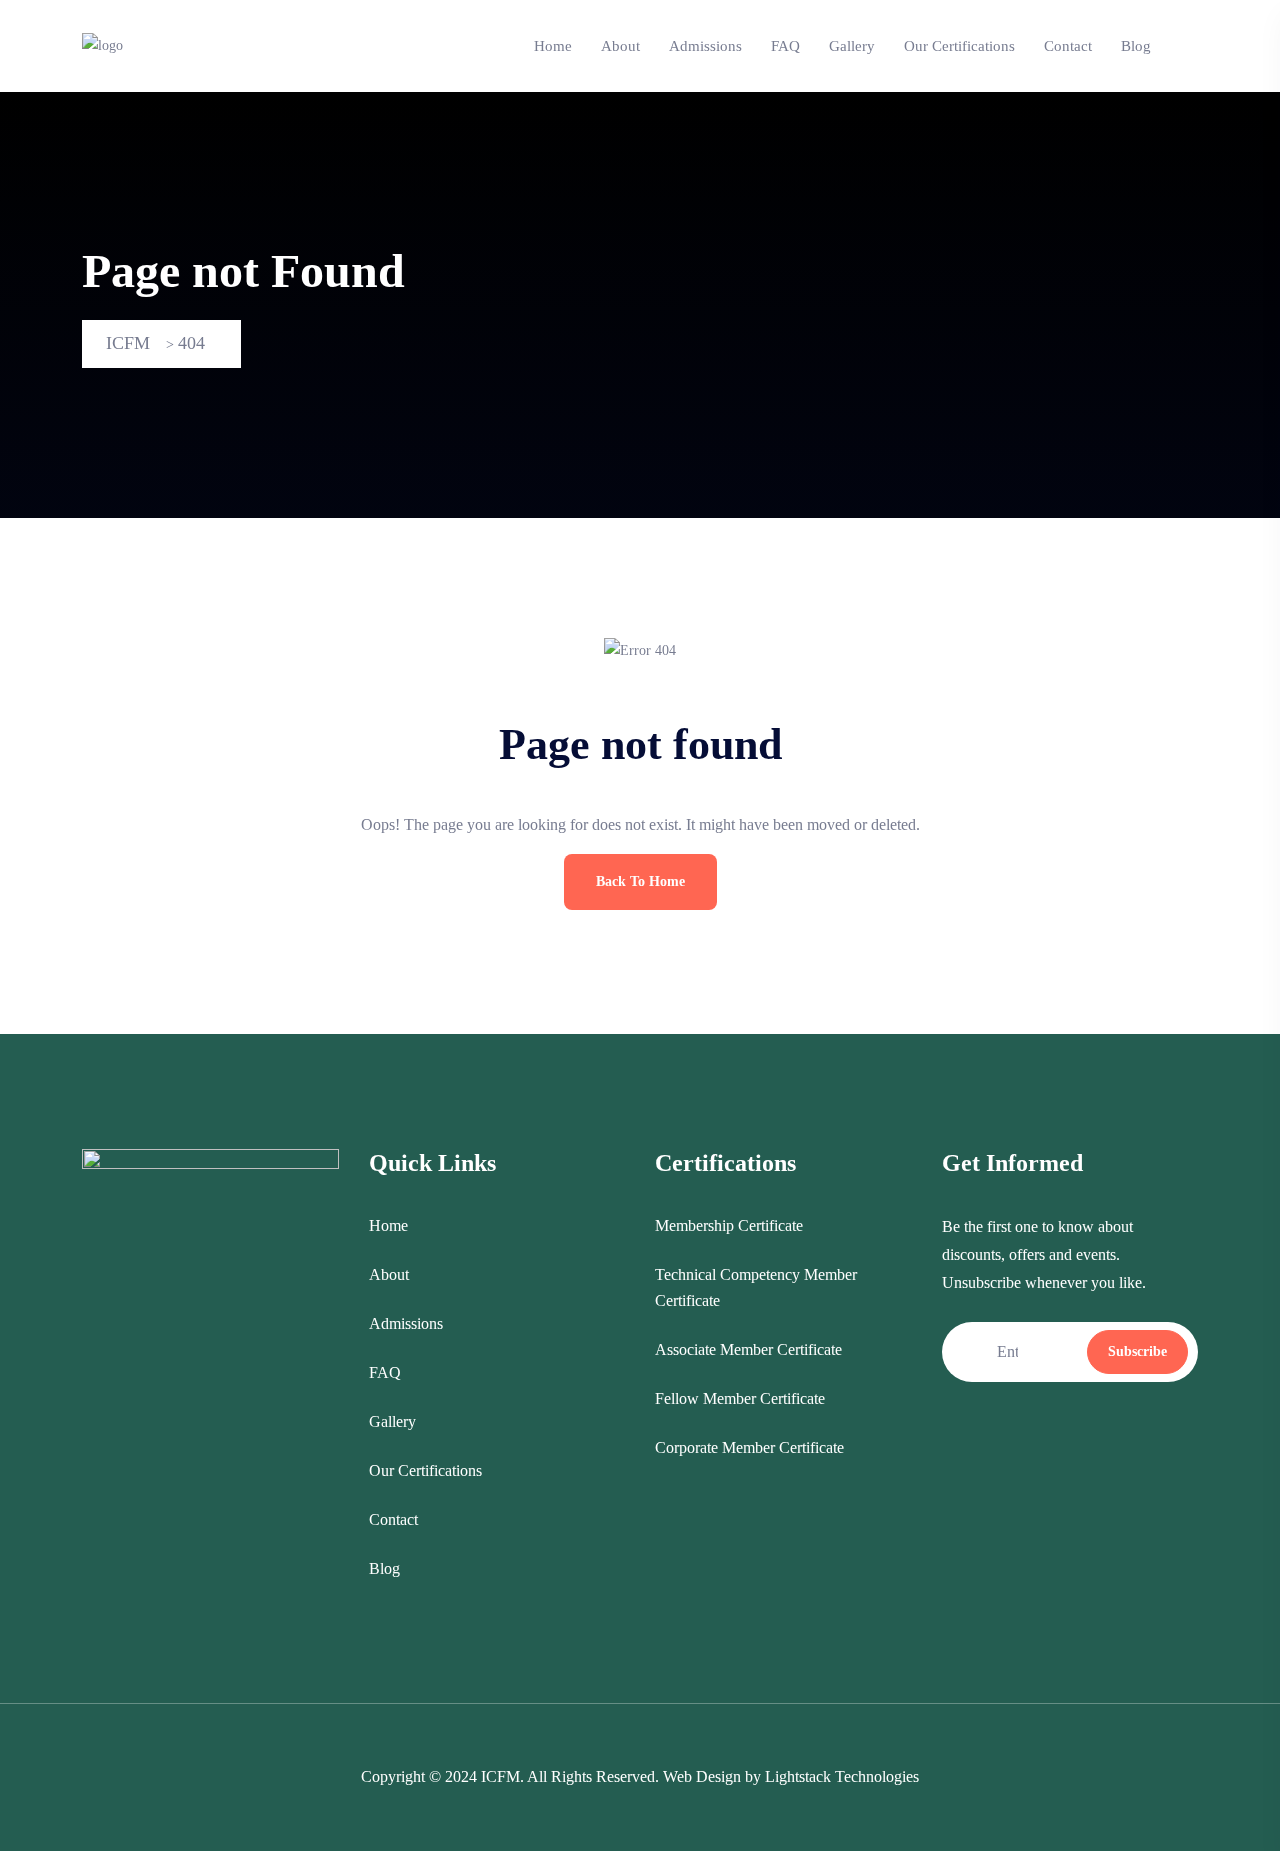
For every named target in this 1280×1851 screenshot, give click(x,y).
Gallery (852, 46)
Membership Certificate (729, 1225)
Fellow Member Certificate (740, 1398)
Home (553, 46)
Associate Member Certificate (748, 1349)
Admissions (705, 46)
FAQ (785, 46)
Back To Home (640, 881)
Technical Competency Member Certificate (756, 1287)
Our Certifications (959, 46)
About (620, 46)
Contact (1068, 46)
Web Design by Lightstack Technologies (791, 1776)
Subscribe (1137, 1351)
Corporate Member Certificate (749, 1447)
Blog (1136, 46)
